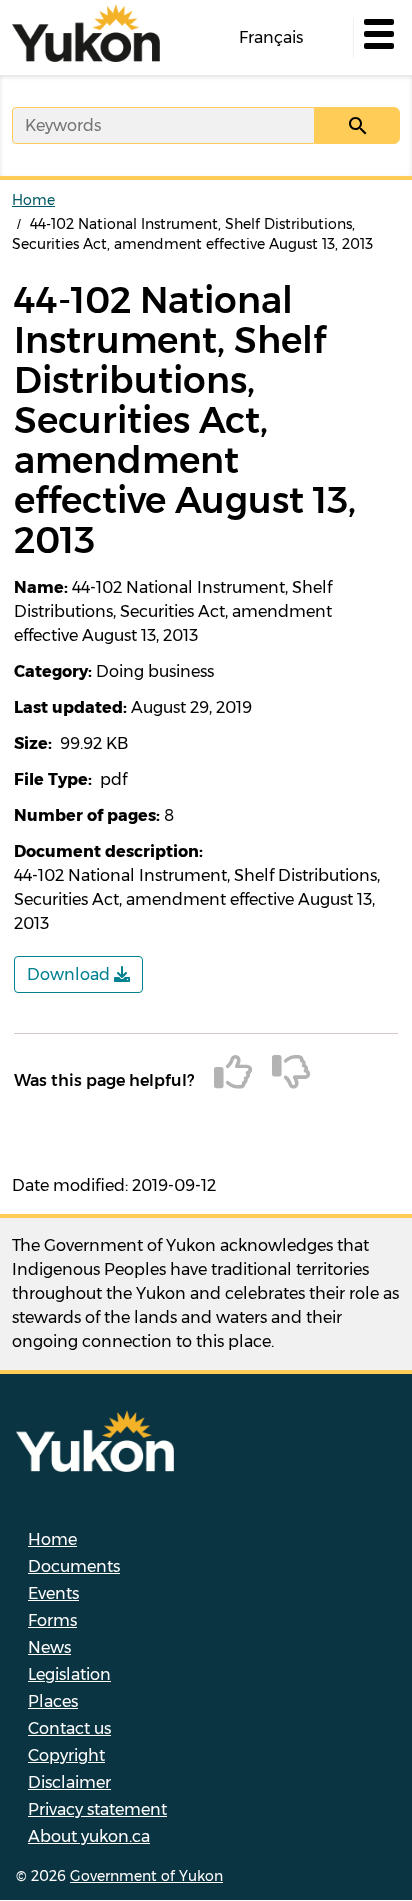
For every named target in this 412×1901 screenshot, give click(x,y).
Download (70, 974)
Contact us (69, 1728)
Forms (52, 1620)
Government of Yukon (146, 1876)
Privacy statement (97, 1809)
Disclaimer (69, 1782)
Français (271, 37)
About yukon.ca (89, 1836)
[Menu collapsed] (377, 38)
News (49, 1647)
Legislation (69, 1674)
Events (53, 1593)
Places (53, 1701)
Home (33, 200)
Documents (74, 1566)
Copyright (66, 1755)
